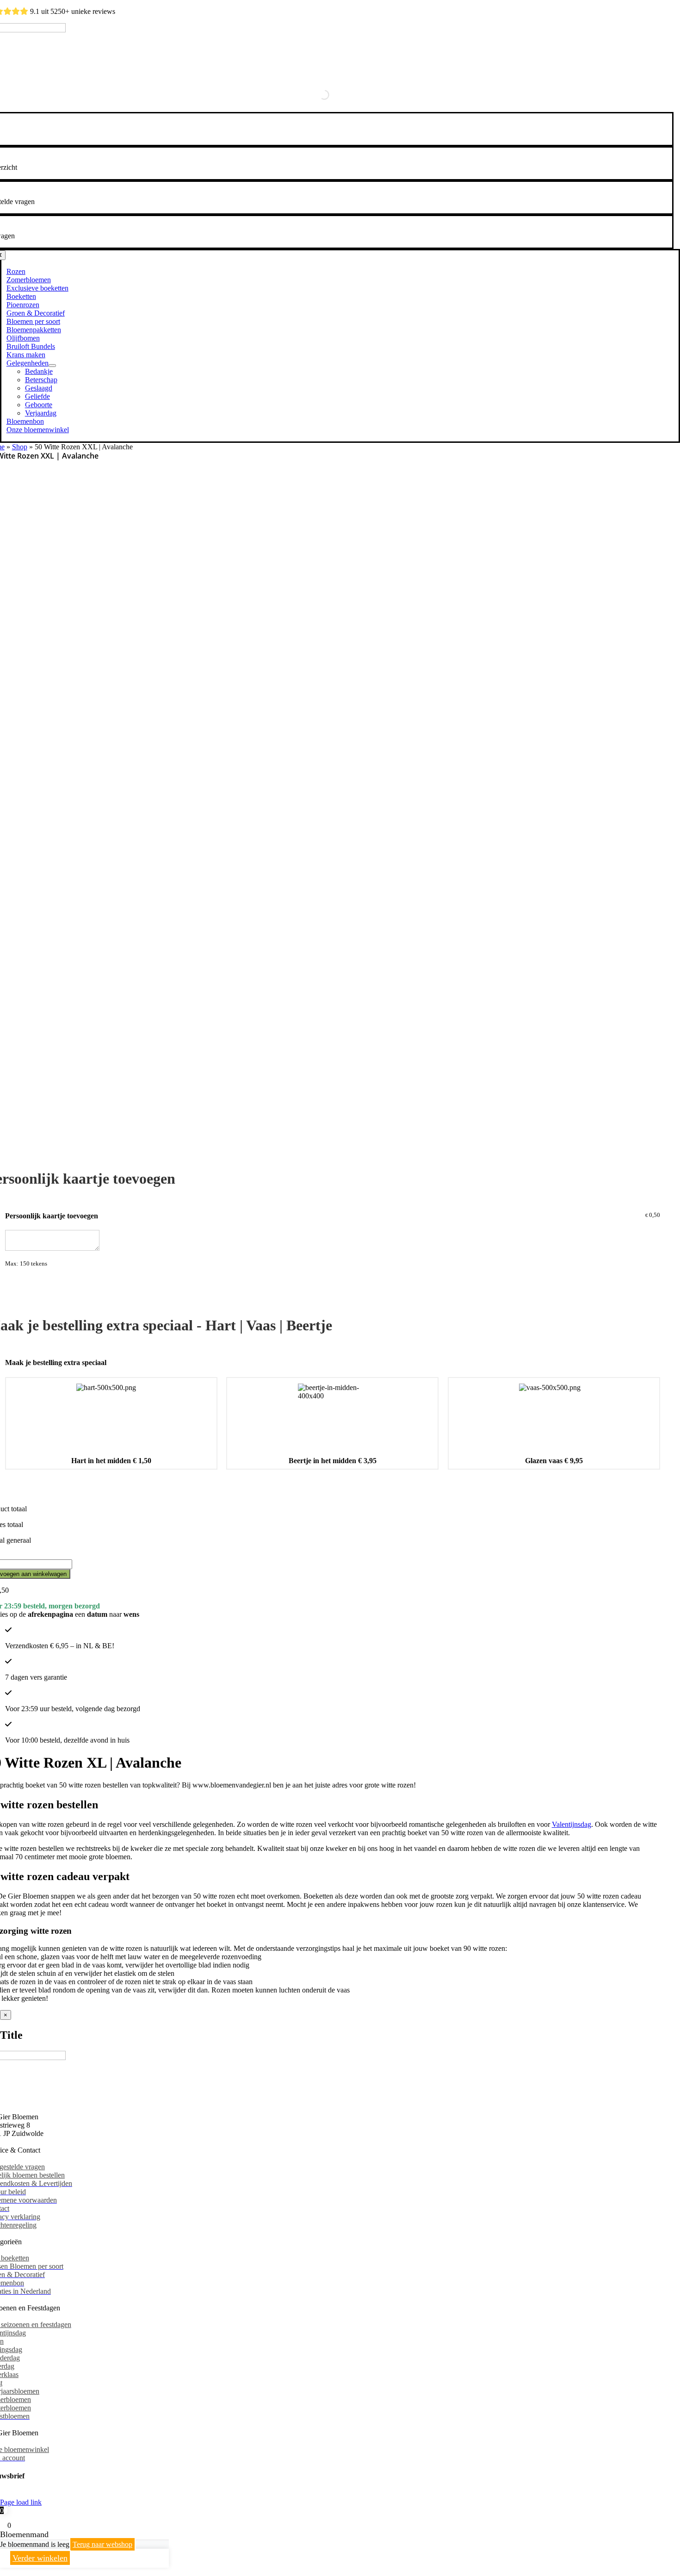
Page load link (21, 2502)
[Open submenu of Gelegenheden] (52, 366)
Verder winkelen (40, 2558)
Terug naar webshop (102, 2544)
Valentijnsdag (572, 1824)
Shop (20, 447)
